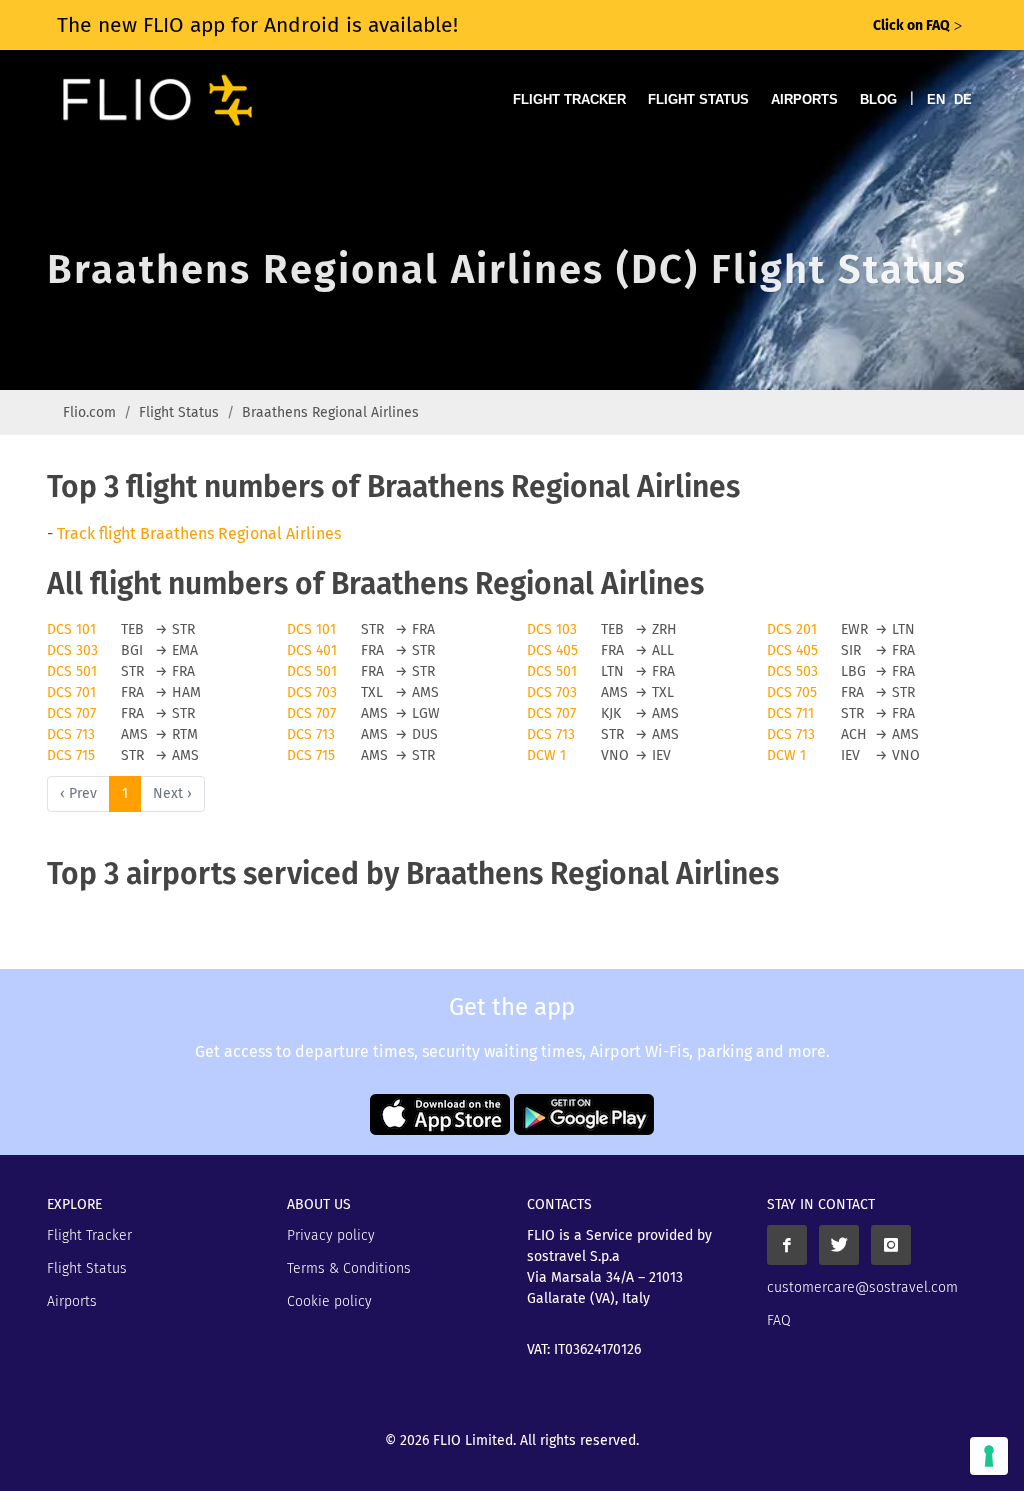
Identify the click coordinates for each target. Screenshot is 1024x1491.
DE (963, 99)
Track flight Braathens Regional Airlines (199, 533)
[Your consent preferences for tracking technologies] (989, 1456)
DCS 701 (71, 692)
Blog (878, 99)
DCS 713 (71, 734)
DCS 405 (552, 650)
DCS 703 (312, 692)
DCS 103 (552, 629)
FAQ (779, 1320)
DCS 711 (790, 713)
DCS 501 (72, 671)
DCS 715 (71, 755)
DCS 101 (71, 629)
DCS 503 (792, 671)
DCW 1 (546, 755)
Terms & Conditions (349, 1268)
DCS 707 (71, 713)
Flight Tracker (569, 99)
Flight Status (698, 99)
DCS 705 (792, 692)
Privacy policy (331, 1235)
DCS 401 (312, 650)
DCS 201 (792, 629)
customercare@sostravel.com (862, 1287)
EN (936, 99)
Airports (804, 99)
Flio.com (89, 412)
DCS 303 (72, 650)
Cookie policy (329, 1301)
